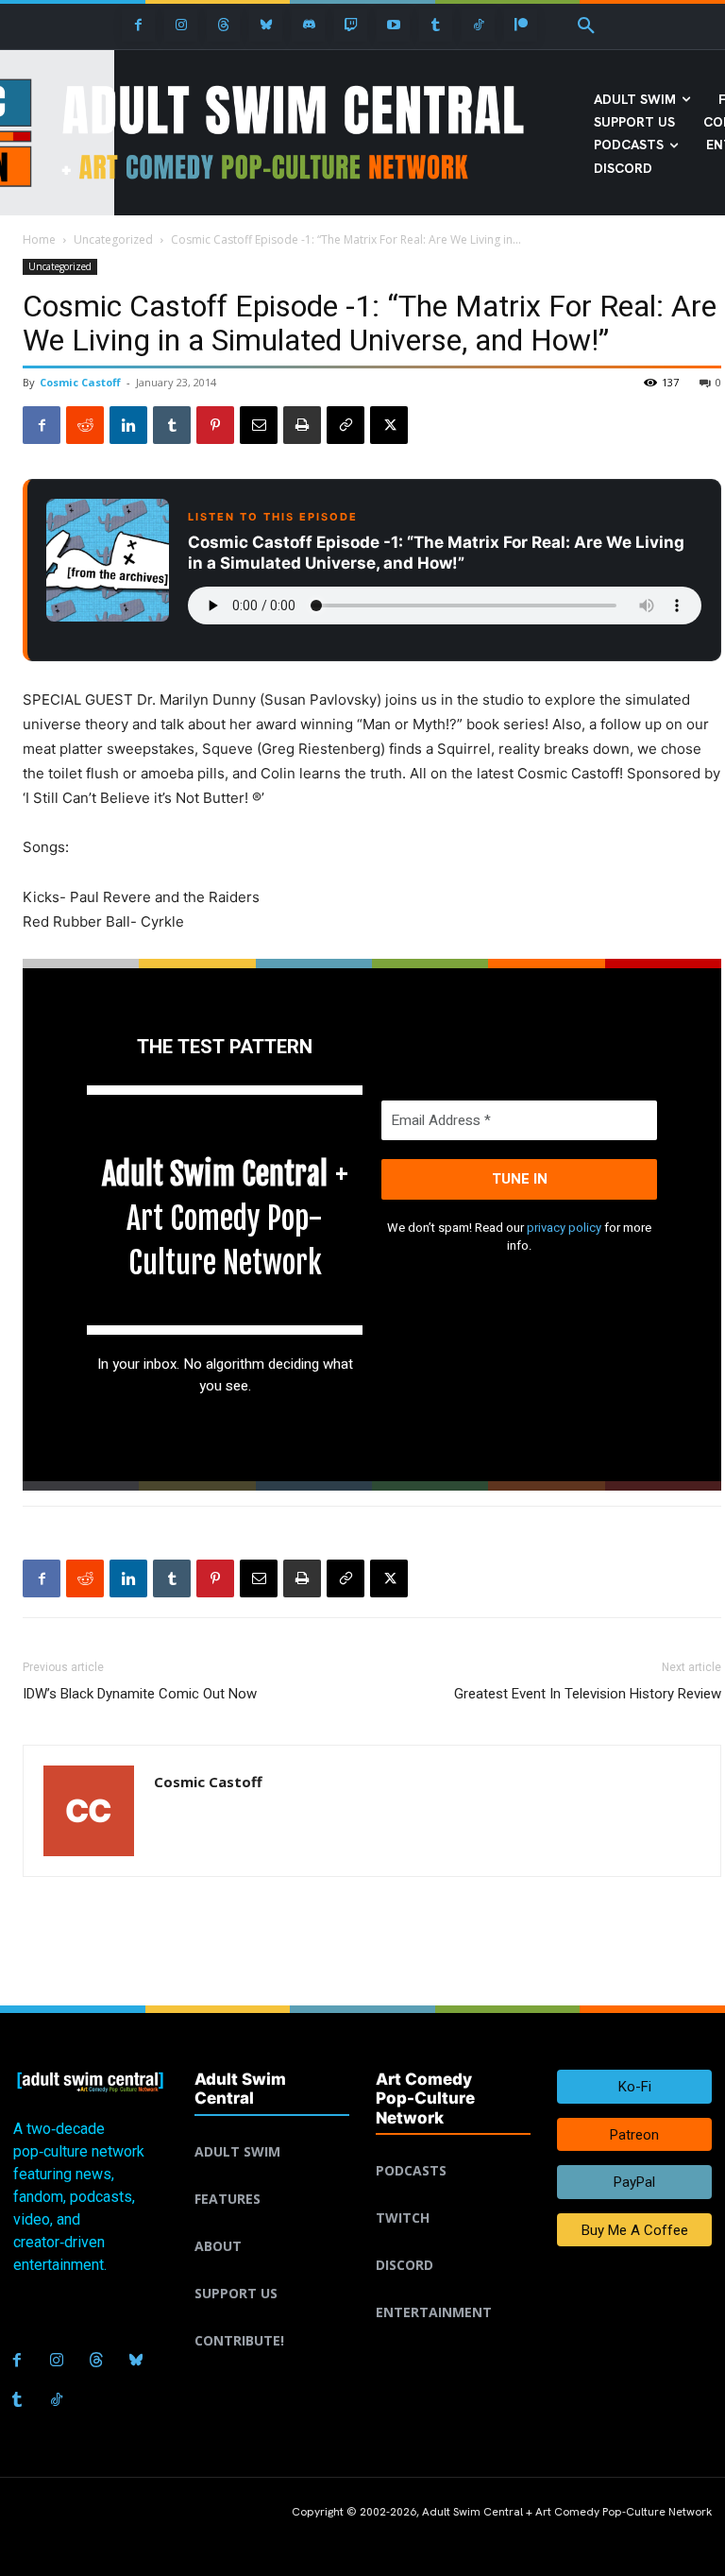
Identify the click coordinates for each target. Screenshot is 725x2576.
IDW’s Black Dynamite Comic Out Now (140, 1694)
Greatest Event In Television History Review (588, 1694)
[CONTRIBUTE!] (272, 2318)
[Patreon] (521, 25)
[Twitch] (351, 25)
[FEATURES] (272, 2176)
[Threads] (223, 25)
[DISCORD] (453, 2243)
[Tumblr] (436, 25)
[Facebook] (138, 25)
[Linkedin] (128, 425)
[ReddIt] (85, 425)
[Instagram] (181, 25)
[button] (586, 26)
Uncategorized (113, 239)
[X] (389, 425)
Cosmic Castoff (80, 382)
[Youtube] (393, 25)
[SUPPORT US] (272, 2271)
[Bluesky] (266, 25)
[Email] (259, 425)
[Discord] (308, 25)
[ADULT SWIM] (272, 2129)
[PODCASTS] (453, 2148)
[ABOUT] (272, 2224)
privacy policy (564, 1228)
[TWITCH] (453, 2195)
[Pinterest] (215, 425)
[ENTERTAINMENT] (453, 2290)
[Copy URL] (346, 425)
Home (39, 239)
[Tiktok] (478, 25)
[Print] (302, 425)
